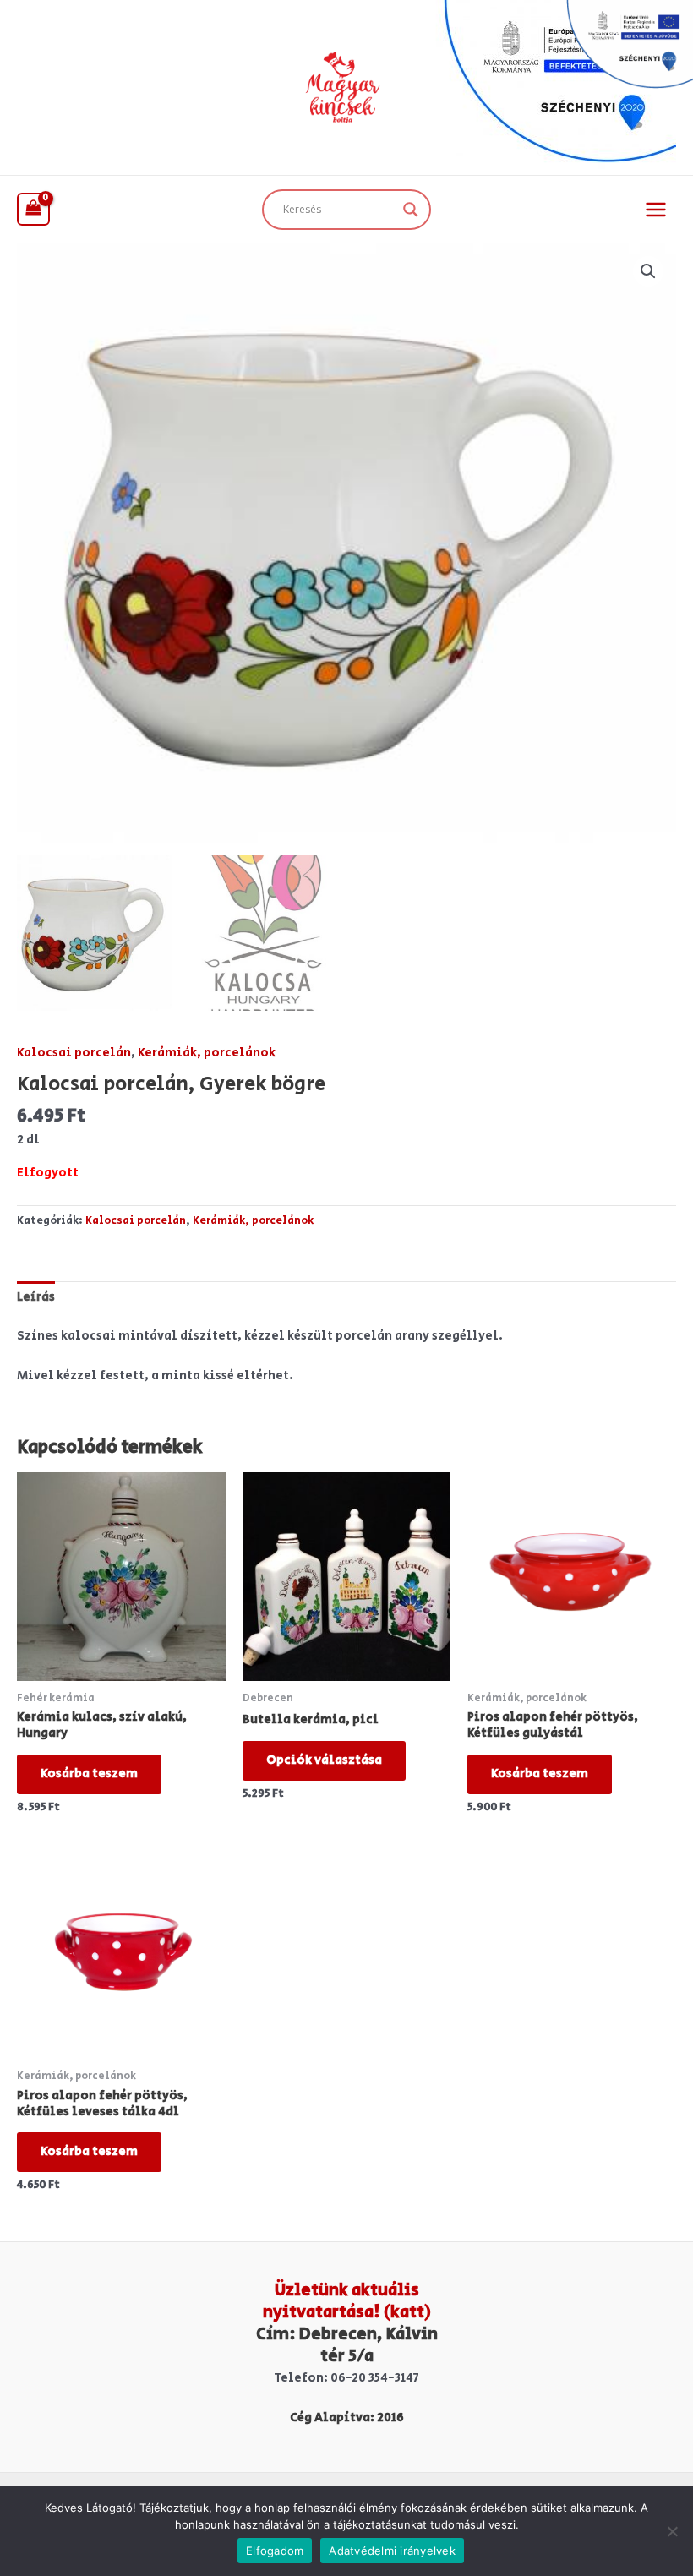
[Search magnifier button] (411, 210)
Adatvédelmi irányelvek (392, 2551)
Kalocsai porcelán (74, 1053)
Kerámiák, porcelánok (207, 1053)
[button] (648, 271)
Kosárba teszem (89, 1774)
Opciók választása (324, 1760)
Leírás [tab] (36, 1297)
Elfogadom (275, 2551)
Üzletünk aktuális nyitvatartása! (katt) (347, 2302)
